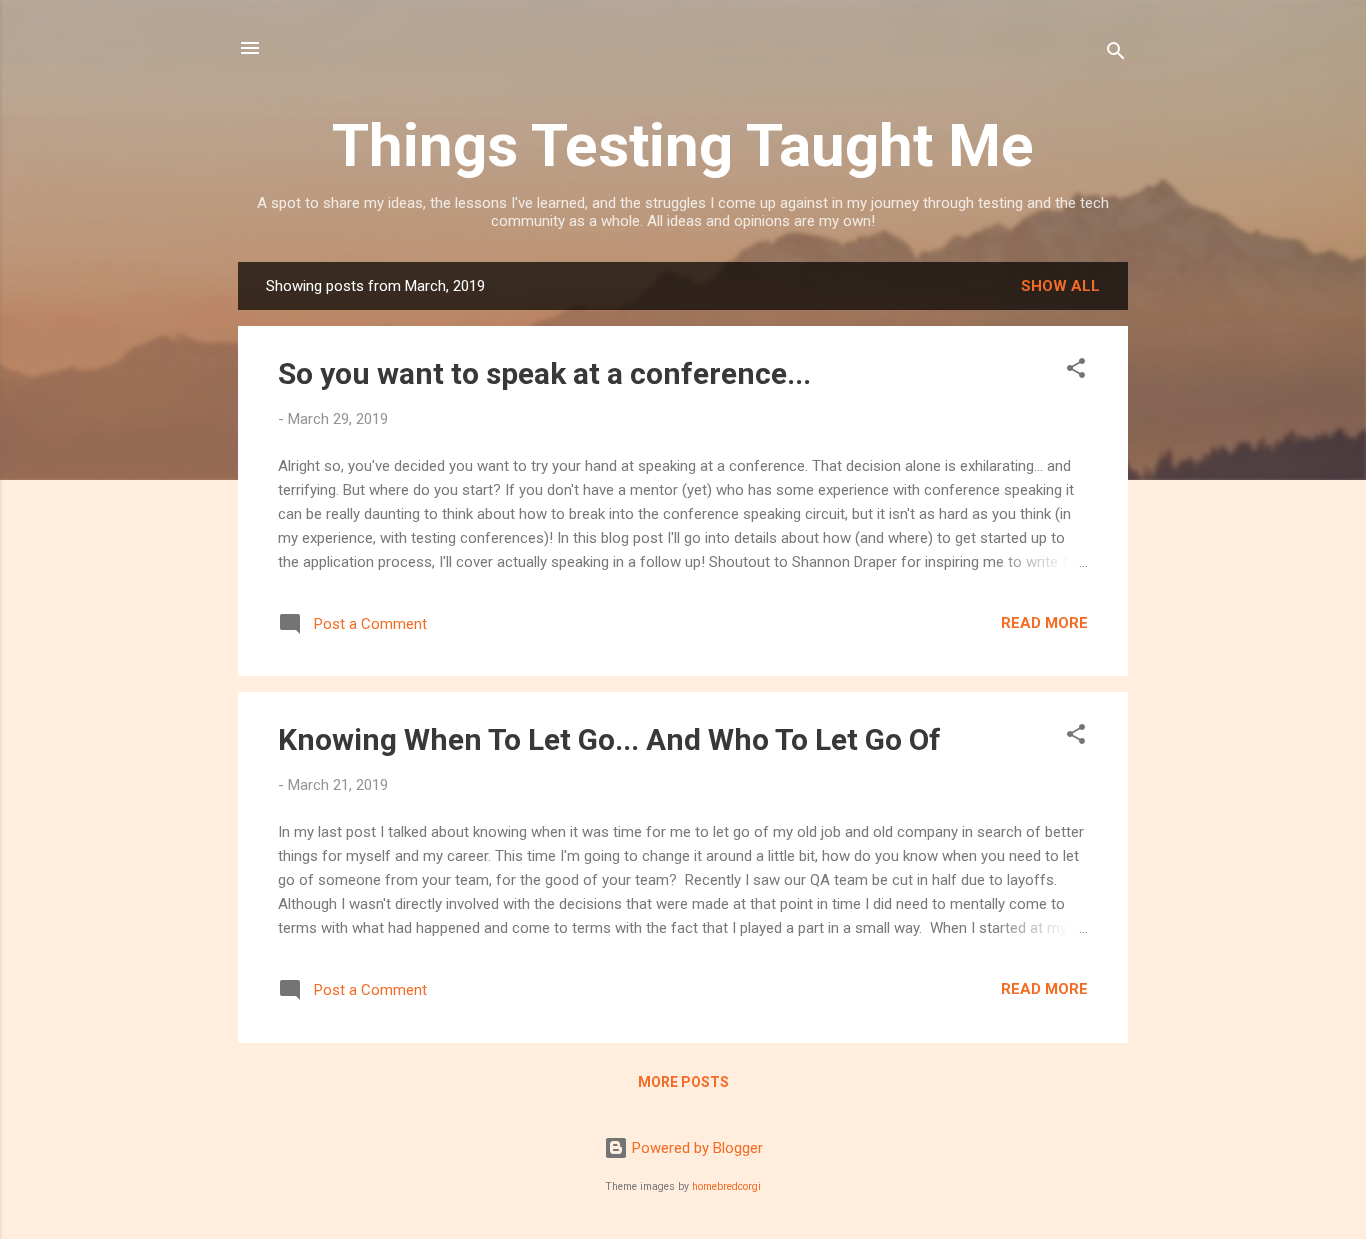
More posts (683, 1082)
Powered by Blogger (695, 1148)
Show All (1060, 286)
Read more (1044, 623)
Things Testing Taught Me (683, 145)
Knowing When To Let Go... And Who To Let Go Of (609, 739)
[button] (1076, 371)
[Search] (1116, 54)
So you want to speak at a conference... (544, 373)
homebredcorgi (726, 1186)
